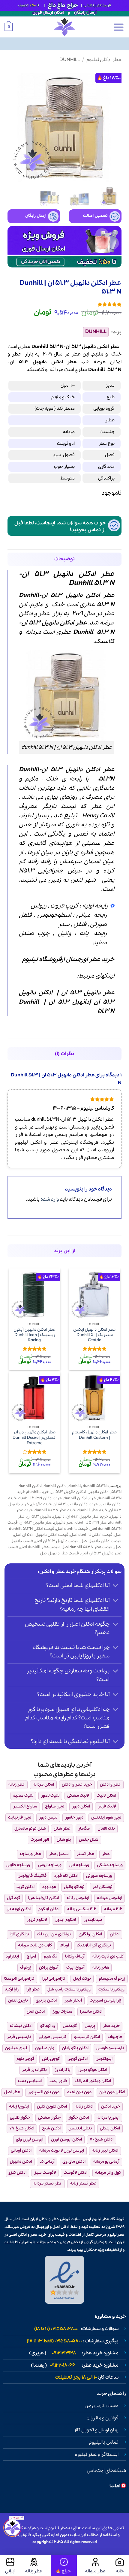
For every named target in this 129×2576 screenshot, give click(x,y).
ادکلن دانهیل (99, 1492)
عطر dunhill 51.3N (91, 1523)
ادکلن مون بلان (112, 2092)
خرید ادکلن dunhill (80, 1498)
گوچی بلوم (25, 2059)
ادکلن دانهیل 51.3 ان (68, 1492)
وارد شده (50, 1199)
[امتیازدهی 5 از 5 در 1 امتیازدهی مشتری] (64, 304)
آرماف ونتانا (75, 1956)
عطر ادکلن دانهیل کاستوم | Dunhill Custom (94, 1435)
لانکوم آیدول (65, 1920)
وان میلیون (45, 2048)
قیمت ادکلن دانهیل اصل (101, 1541)
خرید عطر (101, 960)
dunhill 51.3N (95, 1486)
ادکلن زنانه (84, 2107)
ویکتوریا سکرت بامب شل (69, 1989)
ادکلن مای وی (74, 2162)
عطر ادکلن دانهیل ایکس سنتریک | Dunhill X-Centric (95, 1335)
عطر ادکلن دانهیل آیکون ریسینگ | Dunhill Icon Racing (35, 1335)
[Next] (13, 125)
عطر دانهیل (64, 1523)
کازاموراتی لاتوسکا (19, 1979)
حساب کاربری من (102, 2406)
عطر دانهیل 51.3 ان (88, 993)
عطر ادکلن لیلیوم (104, 60)
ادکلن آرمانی (21, 2151)
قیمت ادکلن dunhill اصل (91, 1535)
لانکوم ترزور (37, 1920)
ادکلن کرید (25, 1887)
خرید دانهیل (41, 1504)
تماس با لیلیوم (104, 2442)
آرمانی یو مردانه (106, 2162)
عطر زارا (33, 1989)
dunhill (75, 1486)
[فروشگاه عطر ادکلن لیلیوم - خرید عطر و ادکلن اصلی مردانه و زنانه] (64, 27)
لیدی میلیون (16, 2048)
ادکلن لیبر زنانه (105, 2151)
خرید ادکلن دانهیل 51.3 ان (76, 1504)
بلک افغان (106, 1829)
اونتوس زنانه (78, 1898)
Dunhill (70, 60)
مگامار (84, 1829)
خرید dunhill (38, 1492)
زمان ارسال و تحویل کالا (97, 2430)
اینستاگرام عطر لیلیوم (97, 2455)
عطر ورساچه (30, 1854)
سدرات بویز (62, 2012)
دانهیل (40, 362)
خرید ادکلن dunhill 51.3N (40, 1498)
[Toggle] (116, 1586)
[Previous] (112, 125)
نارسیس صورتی (52, 2037)
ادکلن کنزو (17, 2173)
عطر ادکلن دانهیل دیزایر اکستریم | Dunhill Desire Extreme (34, 1438)
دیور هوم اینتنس (106, 1818)
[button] (118, 27)
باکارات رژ (63, 2070)
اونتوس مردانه (109, 1898)
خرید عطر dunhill (92, 1510)
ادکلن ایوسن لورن (66, 2139)
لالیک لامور (50, 1796)
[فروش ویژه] (64, 2566)
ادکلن (116, 362)
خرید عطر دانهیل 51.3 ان (87, 1517)
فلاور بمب (58, 2081)
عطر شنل (62, 1829)
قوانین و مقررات (103, 2418)
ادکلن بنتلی (110, 2128)
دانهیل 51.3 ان (69, 1002)
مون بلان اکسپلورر (44, 2092)
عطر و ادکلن (34, 614)
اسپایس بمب (30, 2081)
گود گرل (13, 1898)
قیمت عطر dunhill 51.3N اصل (87, 1547)
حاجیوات (115, 2037)
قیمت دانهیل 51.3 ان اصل (57, 1541)
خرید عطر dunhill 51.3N (55, 1510)
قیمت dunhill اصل (72, 1529)
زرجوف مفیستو (112, 1979)
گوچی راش (51, 2059)
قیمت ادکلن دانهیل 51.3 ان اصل (41, 1535)
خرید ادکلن (111, 2107)
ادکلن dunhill (55, 1486)
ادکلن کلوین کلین (52, 2107)
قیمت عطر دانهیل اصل (60, 1553)
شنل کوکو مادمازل (30, 1829)
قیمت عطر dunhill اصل (40, 1547)
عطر (17, 354)
